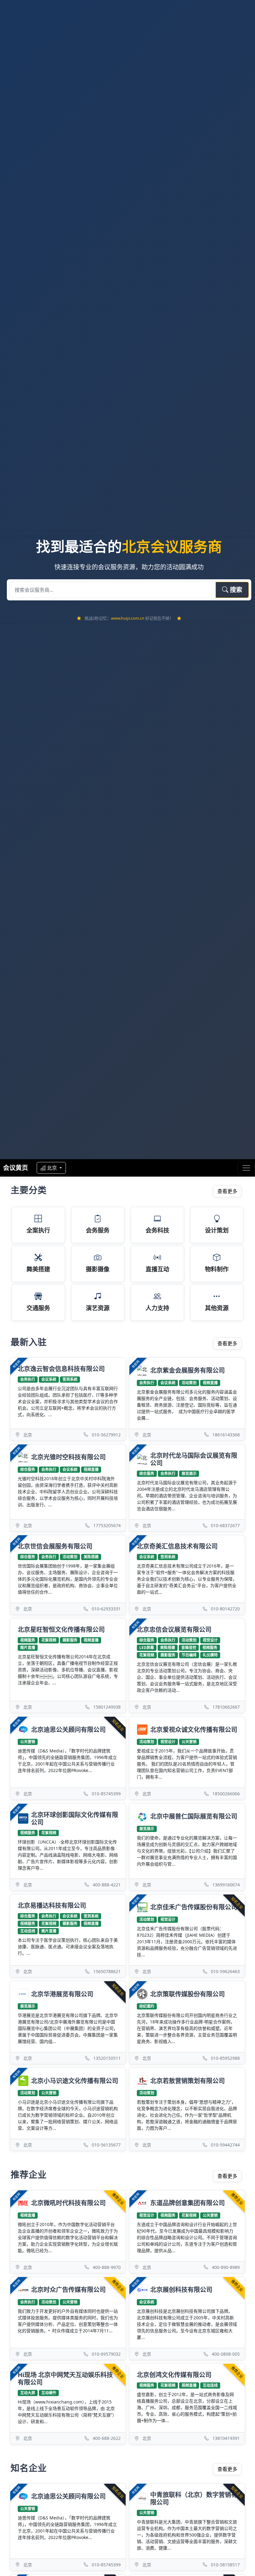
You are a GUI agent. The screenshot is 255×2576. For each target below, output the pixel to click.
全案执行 (38, 1230)
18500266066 (226, 1794)
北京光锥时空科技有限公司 (68, 1457)
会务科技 (157, 1230)
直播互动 (157, 1269)
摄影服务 (70, 1640)
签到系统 (70, 1379)
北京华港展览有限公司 (62, 1994)
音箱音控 (189, 1648)
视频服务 (28, 1640)
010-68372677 (225, 1525)
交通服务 (38, 1308)
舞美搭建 (38, 1269)
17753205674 (107, 1525)
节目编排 (189, 1655)
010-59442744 (225, 2145)
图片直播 (28, 1648)
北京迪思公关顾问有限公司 (68, 1730)
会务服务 (98, 1230)
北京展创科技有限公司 (181, 2290)
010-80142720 (225, 1609)
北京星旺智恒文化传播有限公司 (61, 1630)
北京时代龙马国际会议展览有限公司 (194, 1459)
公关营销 (28, 1742)
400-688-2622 (107, 2438)
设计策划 (217, 1230)
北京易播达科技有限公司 (52, 1906)
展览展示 (189, 1474)
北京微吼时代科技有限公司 (68, 2203)
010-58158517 (225, 2565)
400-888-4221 (107, 1885)
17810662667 (226, 1707)
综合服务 (28, 1469)
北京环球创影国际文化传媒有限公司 (75, 1818)
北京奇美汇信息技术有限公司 (177, 1546)
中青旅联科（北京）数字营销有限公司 (194, 2498)
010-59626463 (225, 1971)
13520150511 (107, 2058)
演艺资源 (98, 1308)
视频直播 (210, 1383)
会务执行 (28, 1379)
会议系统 (49, 1379)
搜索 (235, 590)
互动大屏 (28, 2393)
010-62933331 (106, 1609)
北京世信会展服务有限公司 (55, 1546)
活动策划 (189, 1383)
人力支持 (157, 1308)
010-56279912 (106, 1435)
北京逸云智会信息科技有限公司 (61, 1369)
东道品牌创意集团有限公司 (188, 2203)
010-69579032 (106, 2354)
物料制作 (217, 1269)
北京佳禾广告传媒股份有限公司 (194, 1907)
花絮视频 (49, 1640)
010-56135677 (106, 2145)
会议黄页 (16, 1168)
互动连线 (28, 1931)
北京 (53, 1168)
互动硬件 (49, 2393)
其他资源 (217, 1308)
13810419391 (226, 2438)
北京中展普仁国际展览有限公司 (194, 1816)
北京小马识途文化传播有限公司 (75, 2081)
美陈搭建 (91, 1557)
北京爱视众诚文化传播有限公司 (194, 1730)
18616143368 (226, 1435)
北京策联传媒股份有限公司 (188, 1994)
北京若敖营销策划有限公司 (188, 2081)
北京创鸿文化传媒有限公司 (174, 2375)
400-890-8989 (226, 2267)
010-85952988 (225, 2058)
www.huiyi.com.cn (128, 618)
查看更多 (227, 1191)
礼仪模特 (210, 1655)
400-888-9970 (107, 2267)
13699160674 (226, 1885)
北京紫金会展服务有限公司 (188, 1370)
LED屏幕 (147, 1648)
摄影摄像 (98, 1269)
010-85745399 (106, 1794)
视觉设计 (210, 1640)
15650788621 (107, 1971)
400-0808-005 (226, 2354)
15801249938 (107, 1707)
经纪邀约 (147, 2006)
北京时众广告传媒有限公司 (68, 2290)
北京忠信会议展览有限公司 (174, 1630)
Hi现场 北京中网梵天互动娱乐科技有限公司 (65, 2379)
